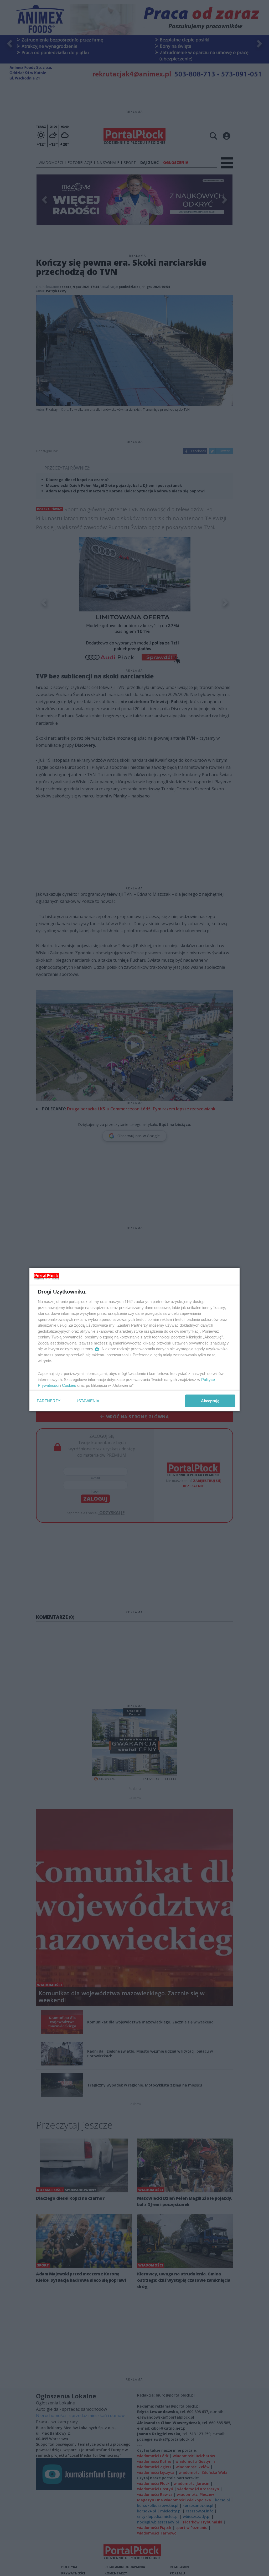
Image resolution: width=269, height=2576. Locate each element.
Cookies (69, 1385)
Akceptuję (210, 1401)
